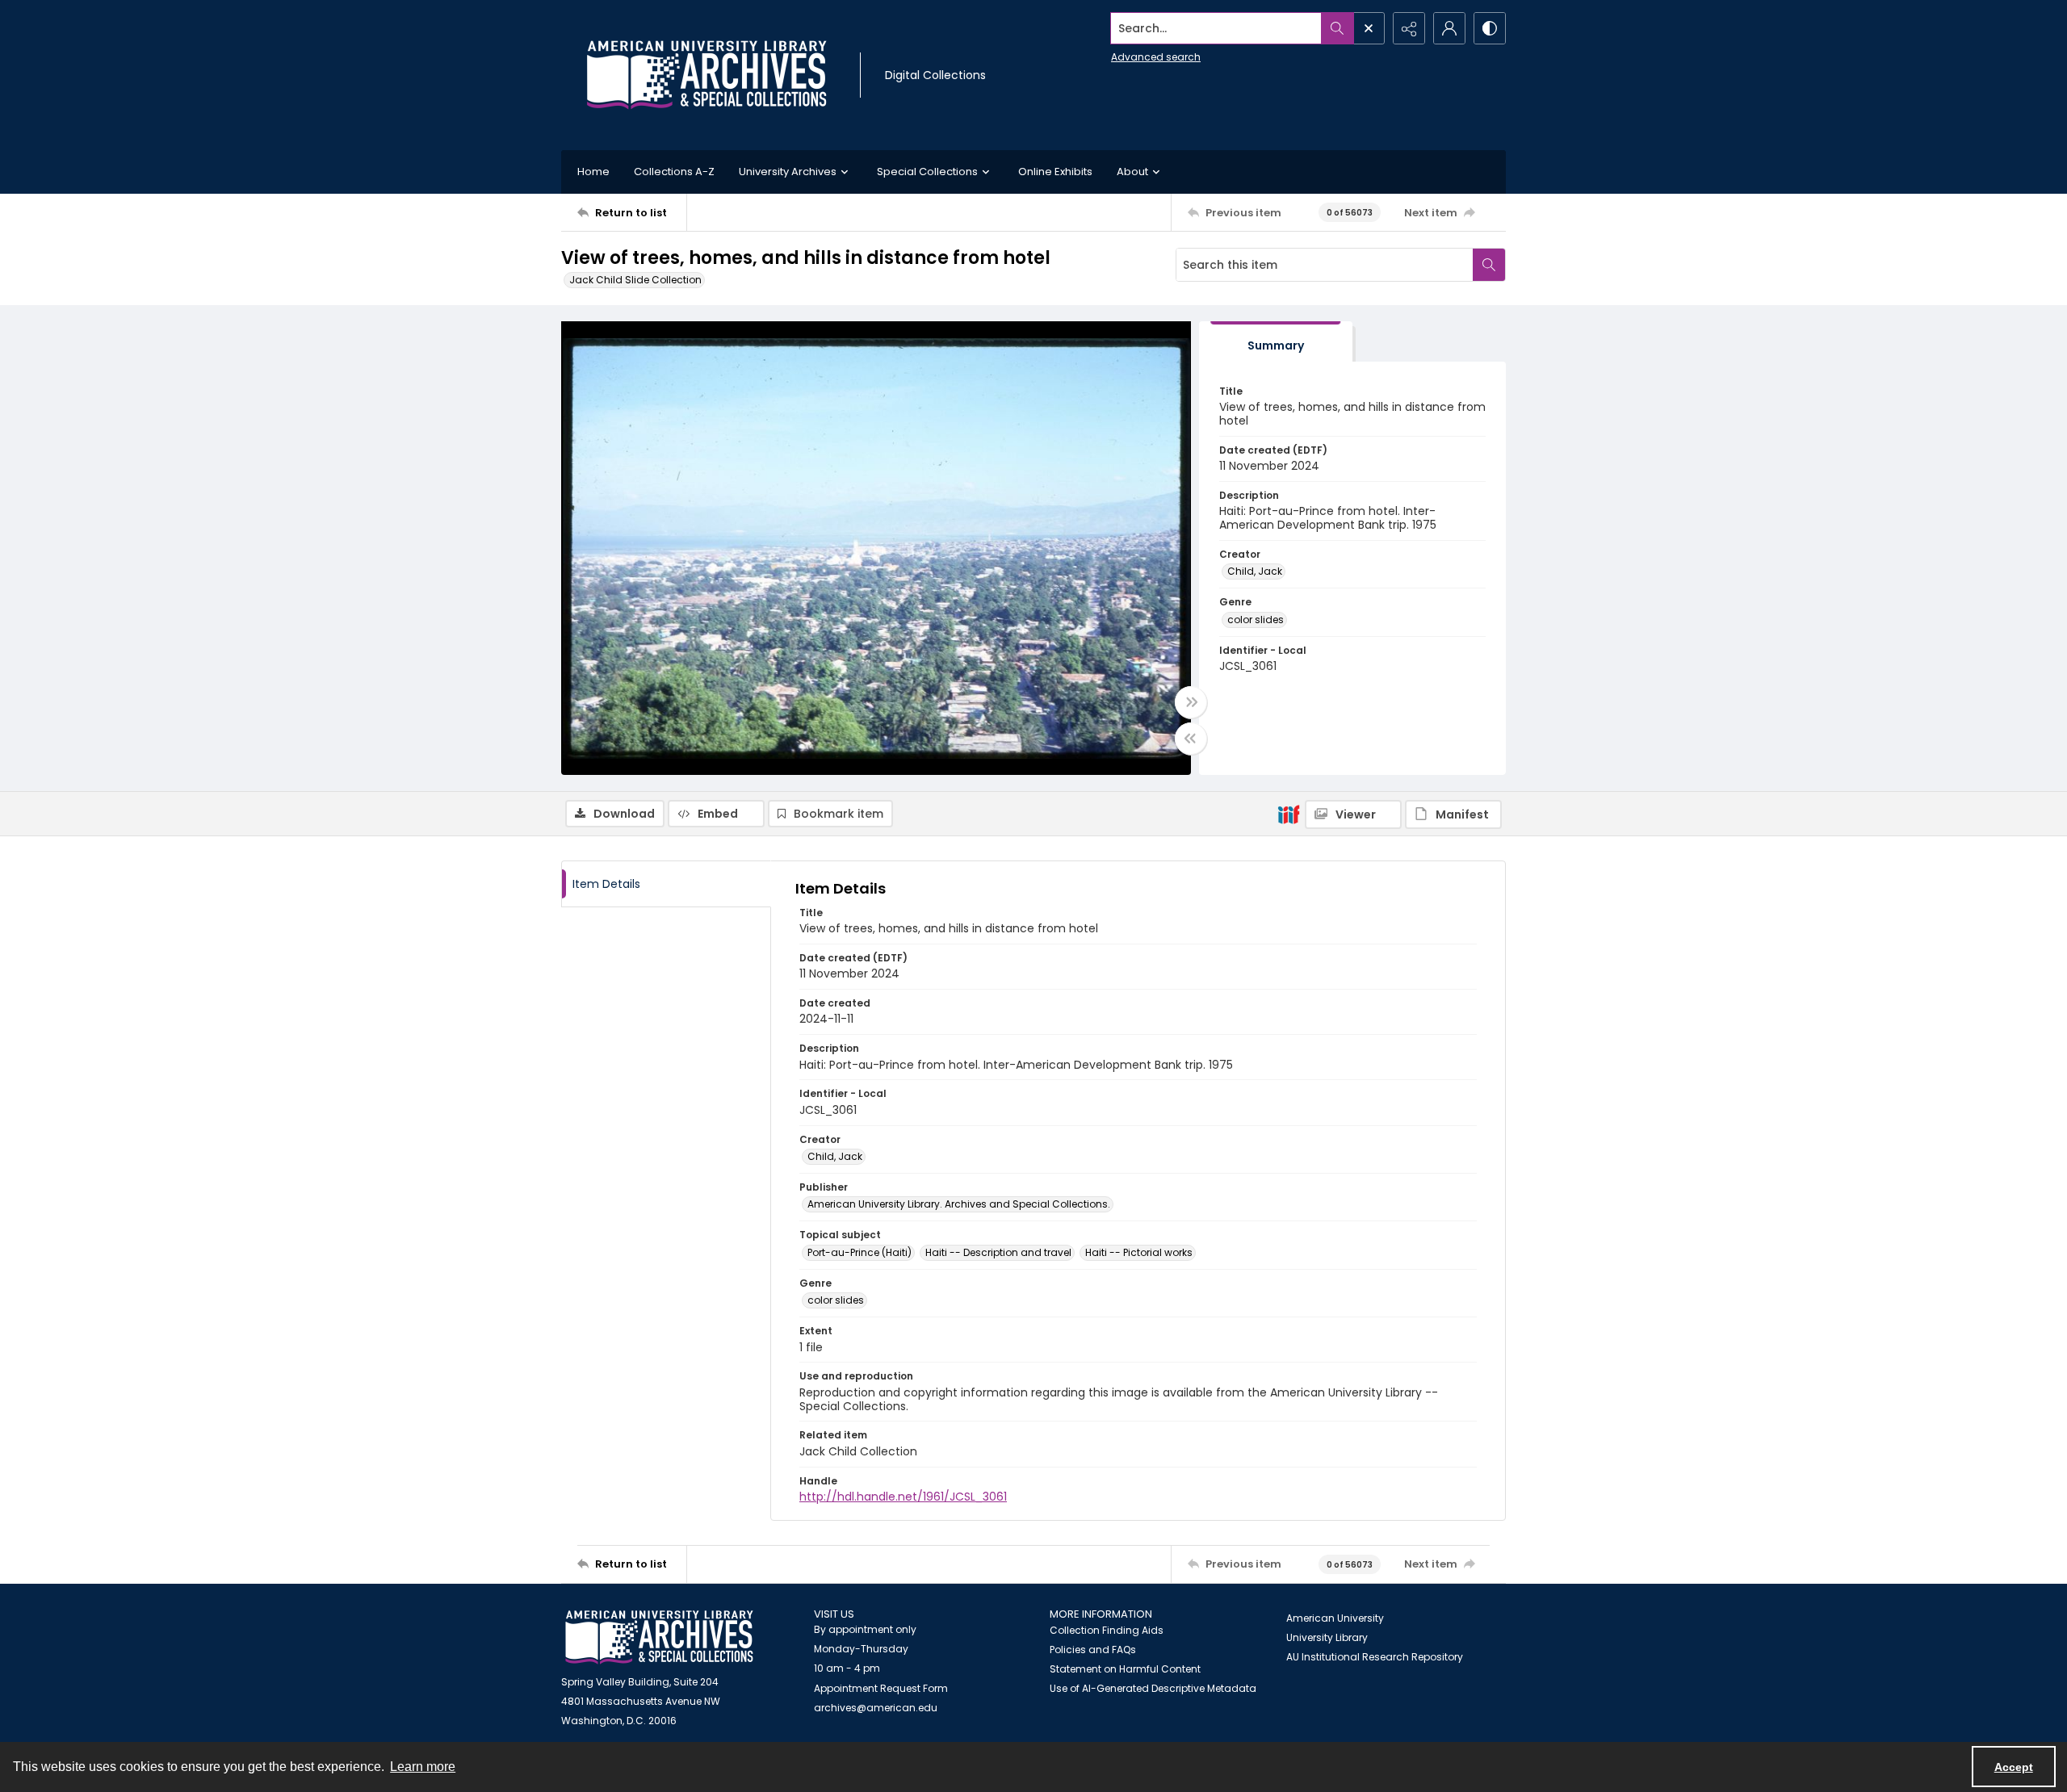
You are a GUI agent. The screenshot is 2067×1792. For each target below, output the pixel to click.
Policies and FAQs (1093, 1650)
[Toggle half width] (1191, 739)
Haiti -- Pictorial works (1139, 1252)
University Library (1327, 1637)
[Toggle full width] (1191, 702)
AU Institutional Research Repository (1375, 1657)
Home (593, 172)
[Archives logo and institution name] (706, 75)
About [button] (1132, 172)
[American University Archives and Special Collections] (659, 1637)
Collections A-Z (674, 172)
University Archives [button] (788, 172)
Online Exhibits (1055, 172)
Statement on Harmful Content (1125, 1669)
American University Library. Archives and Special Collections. (959, 1204)
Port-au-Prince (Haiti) (860, 1252)
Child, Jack (1255, 571)
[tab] (1276, 342)
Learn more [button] (423, 1767)
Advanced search (1156, 57)
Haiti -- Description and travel (998, 1252)
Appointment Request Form (881, 1688)
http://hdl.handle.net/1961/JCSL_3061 (903, 1497)
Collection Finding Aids (1107, 1630)
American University (1335, 1618)
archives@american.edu (876, 1708)
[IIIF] (1289, 814)
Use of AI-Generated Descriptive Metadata (1153, 1688)
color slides (1256, 620)
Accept (2014, 1767)
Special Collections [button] (927, 172)
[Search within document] (1489, 265)
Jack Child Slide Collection (635, 280)
